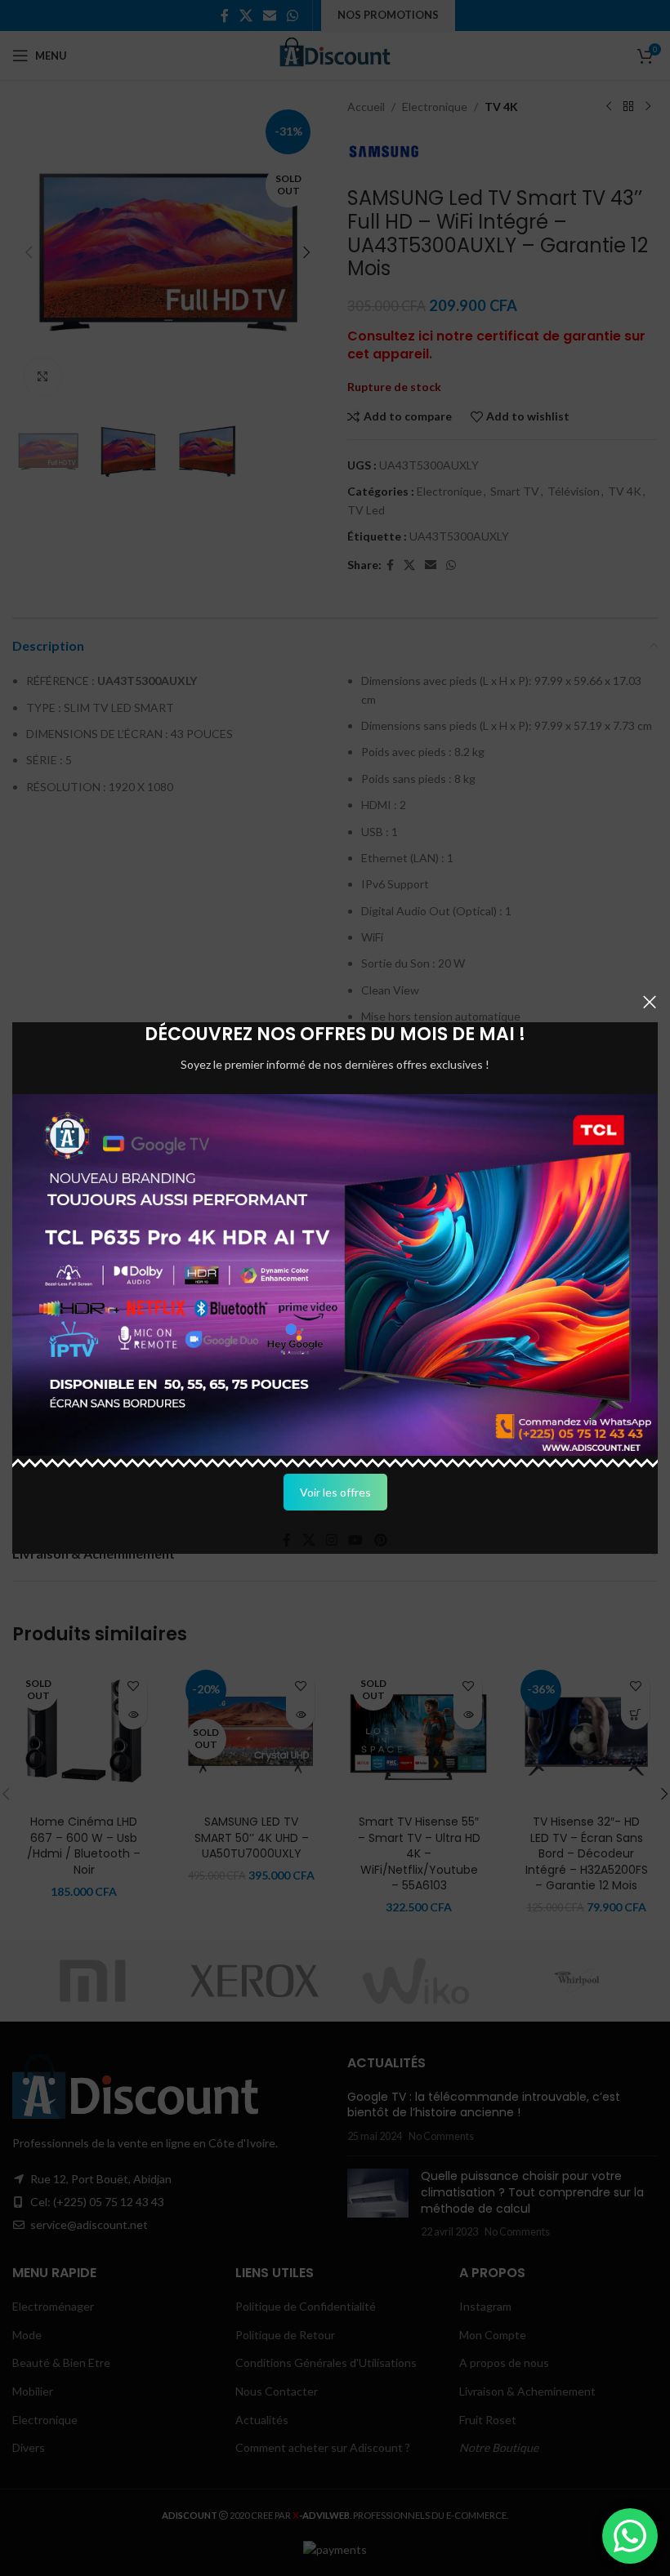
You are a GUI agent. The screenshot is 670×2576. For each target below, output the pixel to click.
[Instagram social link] (331, 1541)
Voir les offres (335, 1492)
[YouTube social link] (356, 1541)
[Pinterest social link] (380, 1541)
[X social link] (308, 1541)
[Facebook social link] (287, 1541)
